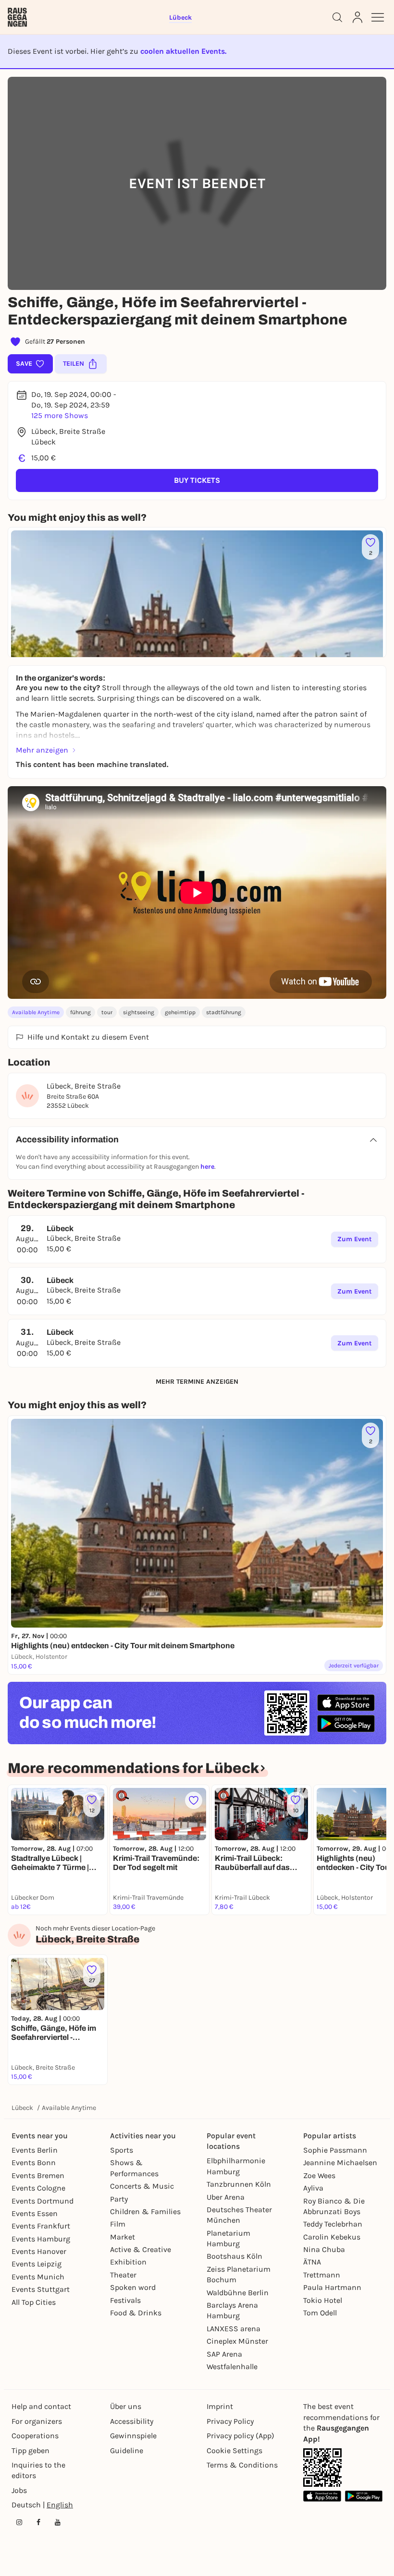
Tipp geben (31, 2450)
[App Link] (322, 2468)
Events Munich (38, 2277)
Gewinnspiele (133, 2436)
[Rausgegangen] (17, 17)
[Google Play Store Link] (364, 2496)
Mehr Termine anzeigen (197, 1382)
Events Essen (35, 2213)
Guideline (127, 2450)
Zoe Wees (319, 2175)
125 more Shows (60, 415)
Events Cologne (38, 2188)
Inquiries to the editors (38, 2470)
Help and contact (41, 2406)
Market (123, 2237)
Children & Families (145, 2211)
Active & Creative (141, 2249)
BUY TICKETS (197, 480)
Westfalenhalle (232, 2366)
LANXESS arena (234, 2329)
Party (119, 2199)
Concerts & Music (142, 2186)
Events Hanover (39, 2251)
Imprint (220, 2406)
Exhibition (128, 2262)
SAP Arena (224, 2354)
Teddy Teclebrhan (333, 2224)
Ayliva (313, 2188)
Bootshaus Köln (234, 2256)
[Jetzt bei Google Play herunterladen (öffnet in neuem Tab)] (346, 1723)
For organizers (37, 2421)
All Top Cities (34, 2302)
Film (118, 2224)
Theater (123, 2275)
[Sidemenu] (378, 17)
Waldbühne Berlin (238, 2293)
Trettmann (322, 2275)
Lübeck (22, 2108)
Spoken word (133, 2287)
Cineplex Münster (237, 2341)
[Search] (337, 17)
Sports (122, 2150)
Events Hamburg (41, 2239)
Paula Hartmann (332, 2287)
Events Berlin (35, 2150)
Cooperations (35, 2436)
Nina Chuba (324, 2249)
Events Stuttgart (41, 2289)
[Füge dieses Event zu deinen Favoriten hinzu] (194, 1800)
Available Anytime (36, 1012)
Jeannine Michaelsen (340, 2163)
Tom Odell (320, 2313)
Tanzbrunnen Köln (239, 2184)
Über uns (126, 2406)
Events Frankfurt (41, 2226)
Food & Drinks (136, 2313)
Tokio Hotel (323, 2300)
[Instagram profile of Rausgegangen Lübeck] (19, 2522)
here (207, 1167)
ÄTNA (312, 2262)
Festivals (125, 2300)
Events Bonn (34, 2163)
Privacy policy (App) (240, 2436)
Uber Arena (226, 2197)
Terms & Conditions (242, 2465)
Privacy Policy (230, 2421)
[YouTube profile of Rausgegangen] (58, 2522)
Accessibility (132, 2421)
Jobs (19, 2490)
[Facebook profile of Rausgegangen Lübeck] (38, 2522)
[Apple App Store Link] (322, 2496)
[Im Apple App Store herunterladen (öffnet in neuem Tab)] (346, 1703)
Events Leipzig (37, 2264)
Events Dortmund (43, 2201)
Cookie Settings (234, 2450)
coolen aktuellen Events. (183, 51)
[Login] (357, 17)
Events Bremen (38, 2175)
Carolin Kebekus (332, 2237)
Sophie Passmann (335, 2150)
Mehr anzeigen (42, 750)
